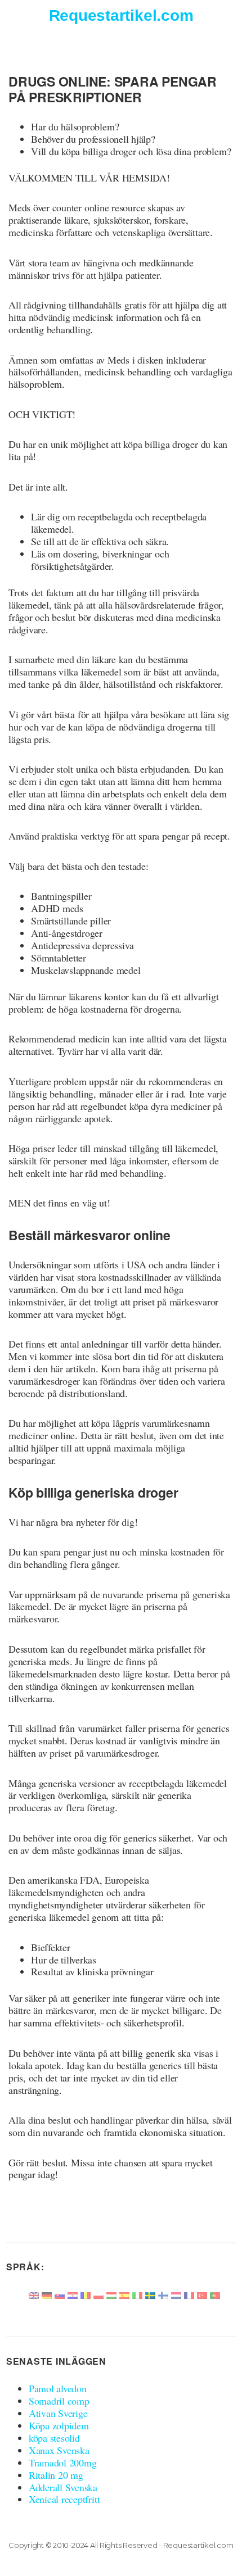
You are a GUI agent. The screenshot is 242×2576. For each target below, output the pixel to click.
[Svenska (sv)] (150, 2294)
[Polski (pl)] (98, 2294)
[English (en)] (34, 2294)
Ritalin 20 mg (56, 2475)
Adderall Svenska (63, 2487)
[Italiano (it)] (137, 2294)
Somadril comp (59, 2401)
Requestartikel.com (121, 15)
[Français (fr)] (189, 2294)
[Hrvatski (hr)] (73, 2294)
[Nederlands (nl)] (176, 2294)
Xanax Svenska (59, 2450)
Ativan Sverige (58, 2413)
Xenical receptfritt (64, 2499)
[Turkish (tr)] (202, 2294)
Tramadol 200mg (63, 2462)
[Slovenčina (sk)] (60, 2294)
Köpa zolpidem (59, 2425)
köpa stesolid (54, 2438)
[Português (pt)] (215, 2294)
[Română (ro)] (86, 2294)
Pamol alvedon (58, 2388)
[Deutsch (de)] (47, 2294)
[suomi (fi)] (163, 2294)
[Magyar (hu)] (111, 2294)
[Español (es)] (124, 2294)
